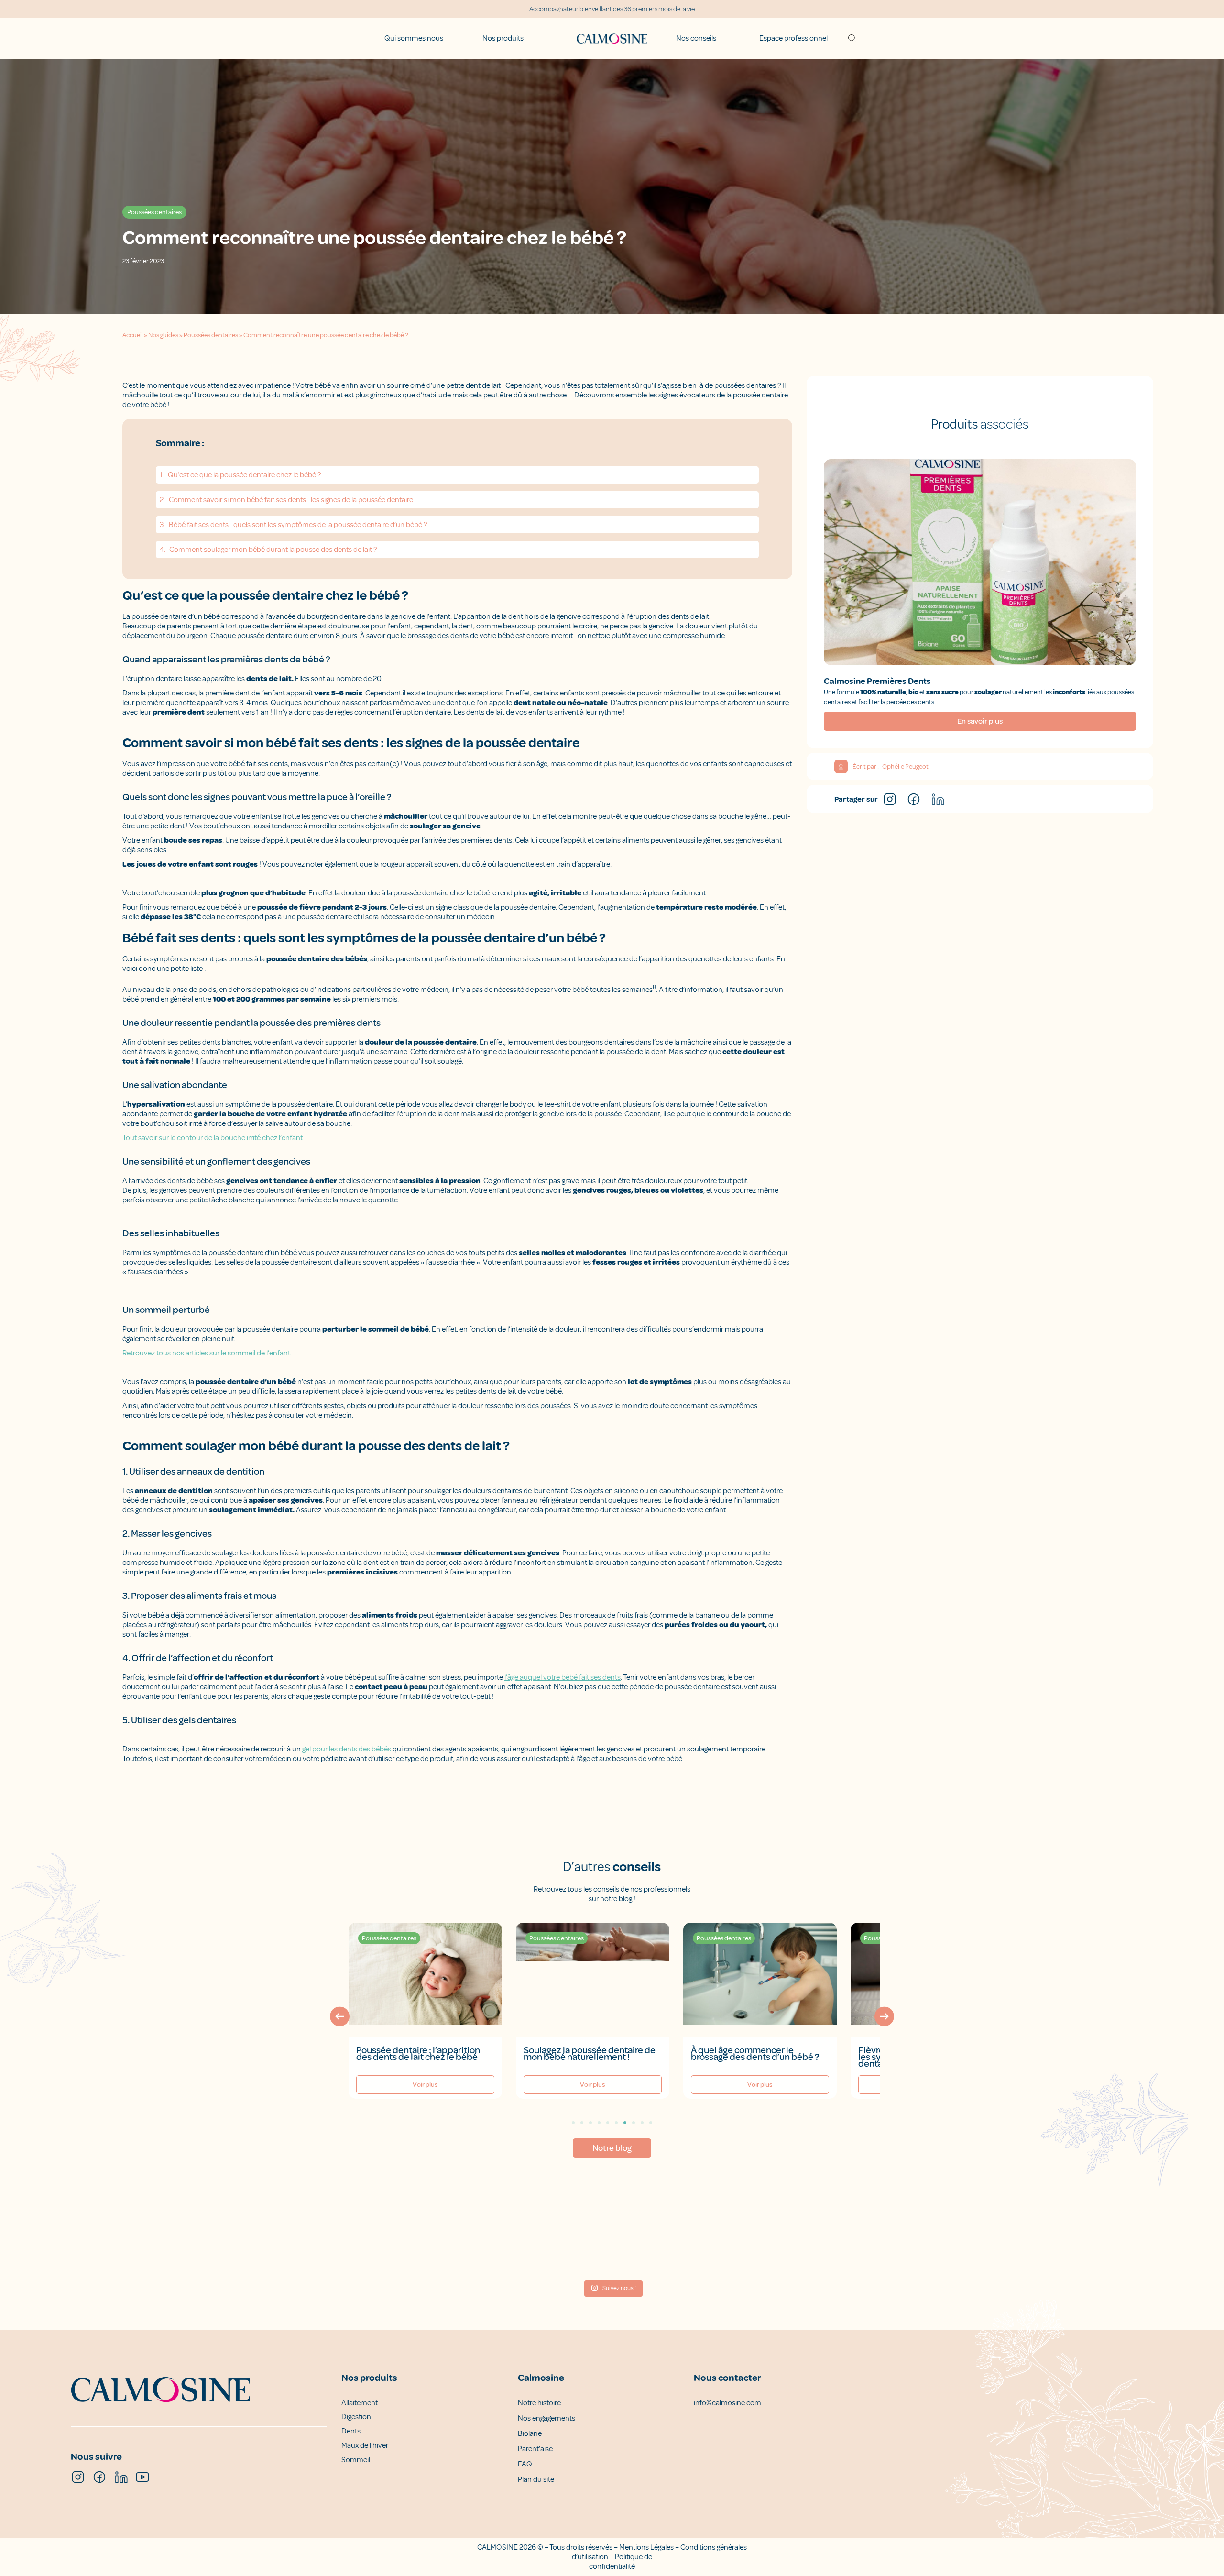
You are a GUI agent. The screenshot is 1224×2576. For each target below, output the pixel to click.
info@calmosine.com (727, 2403)
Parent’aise (535, 2449)
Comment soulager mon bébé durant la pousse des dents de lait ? (273, 550)
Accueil (133, 335)
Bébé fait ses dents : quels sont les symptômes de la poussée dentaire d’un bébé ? (298, 525)
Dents (351, 2431)
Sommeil (356, 2460)
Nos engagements (546, 2418)
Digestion (356, 2417)
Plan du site (536, 2479)
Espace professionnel (793, 38)
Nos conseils (696, 38)
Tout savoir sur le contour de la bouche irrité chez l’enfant (213, 1138)
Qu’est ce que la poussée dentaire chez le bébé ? (244, 475)
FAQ (525, 2464)
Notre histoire (539, 2403)
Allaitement (360, 2403)
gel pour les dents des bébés (347, 1749)
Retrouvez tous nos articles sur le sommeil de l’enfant (206, 1353)
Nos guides (163, 335)
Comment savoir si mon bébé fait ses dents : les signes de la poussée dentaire (291, 500)
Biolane (530, 2433)
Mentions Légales (646, 2547)
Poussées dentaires (211, 335)
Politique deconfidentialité (621, 2562)
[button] (340, 2016)
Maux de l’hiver (365, 2445)
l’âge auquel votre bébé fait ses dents (563, 1677)
